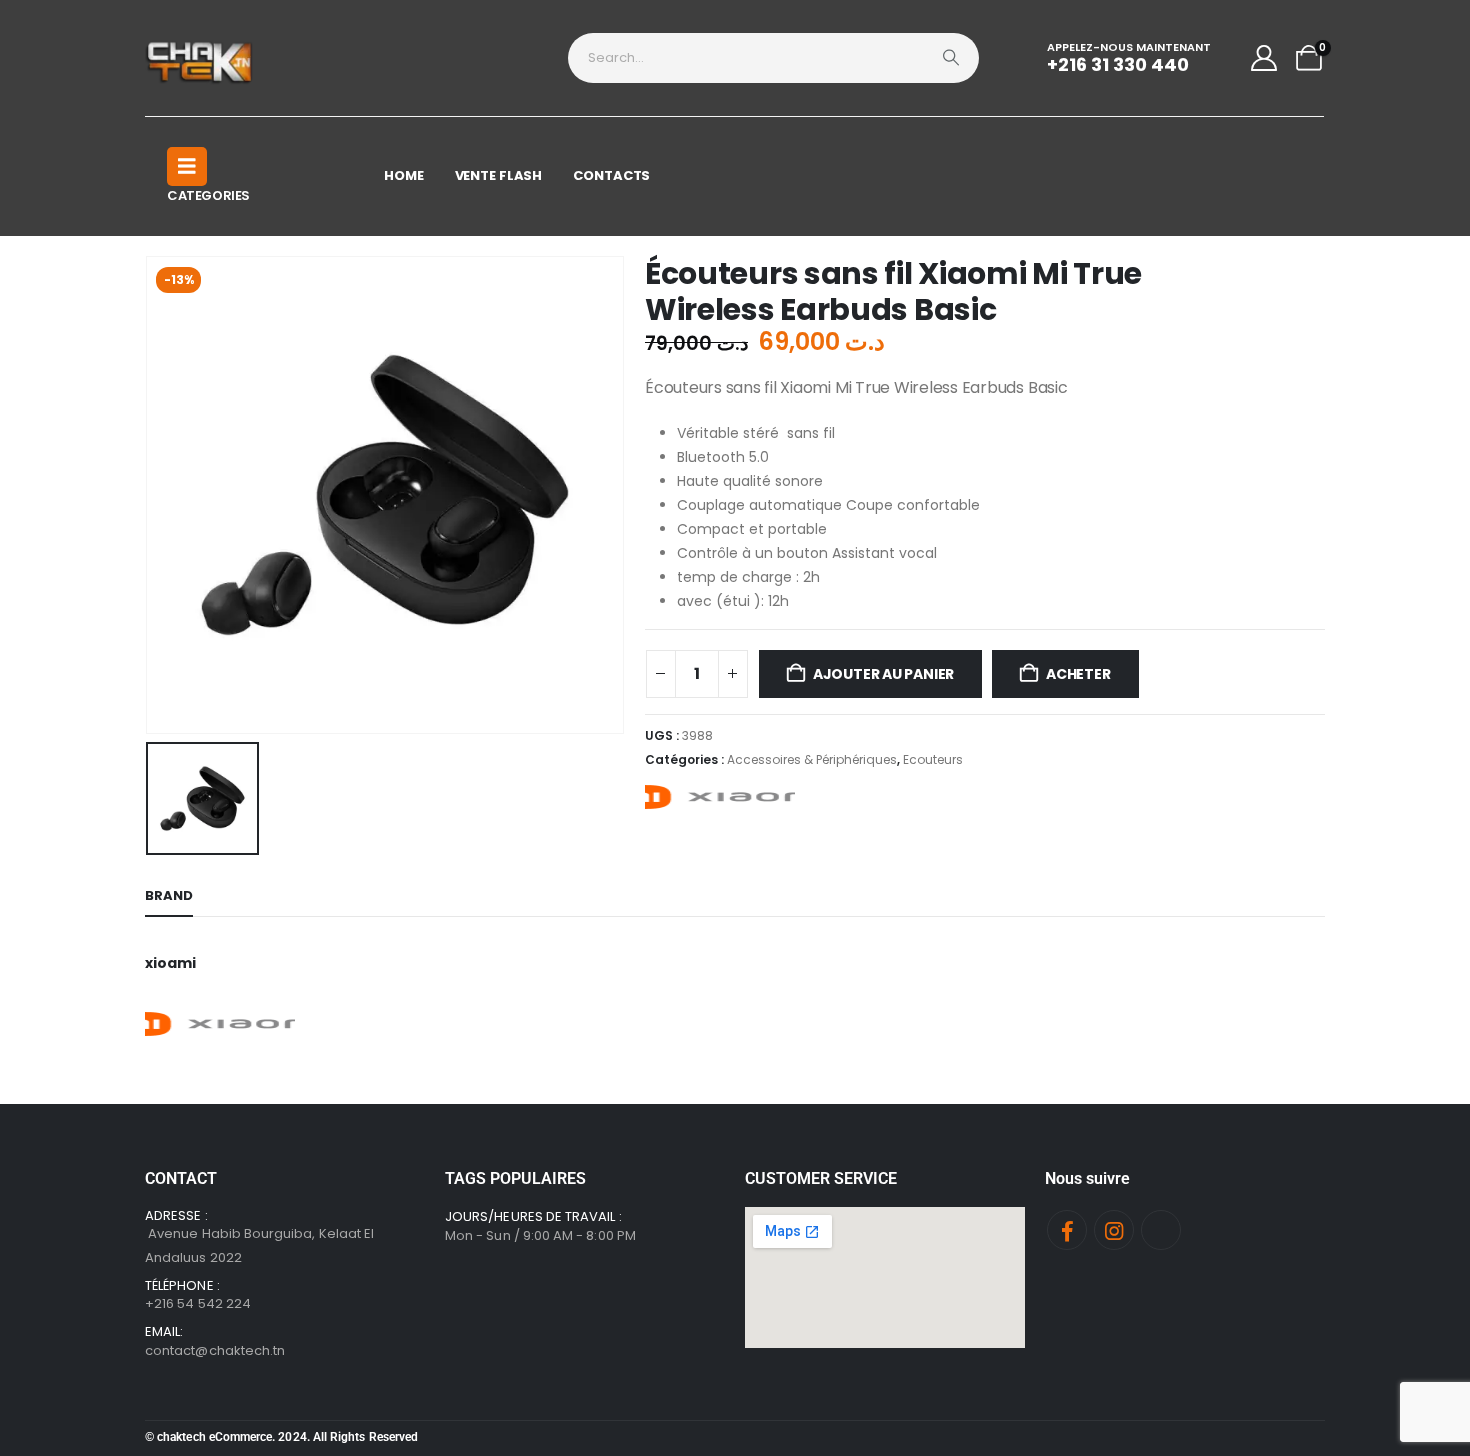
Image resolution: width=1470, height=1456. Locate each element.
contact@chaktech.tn (215, 1350)
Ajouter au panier (883, 674)
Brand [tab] (169, 895)
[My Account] (1264, 58)
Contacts (611, 175)
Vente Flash (499, 175)
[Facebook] (1067, 1230)
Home (404, 175)
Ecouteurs (933, 759)
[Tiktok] (1161, 1230)
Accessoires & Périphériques (812, 759)
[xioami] (720, 797)
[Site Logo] (200, 58)
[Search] (951, 58)
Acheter (1078, 674)
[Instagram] (1114, 1230)
